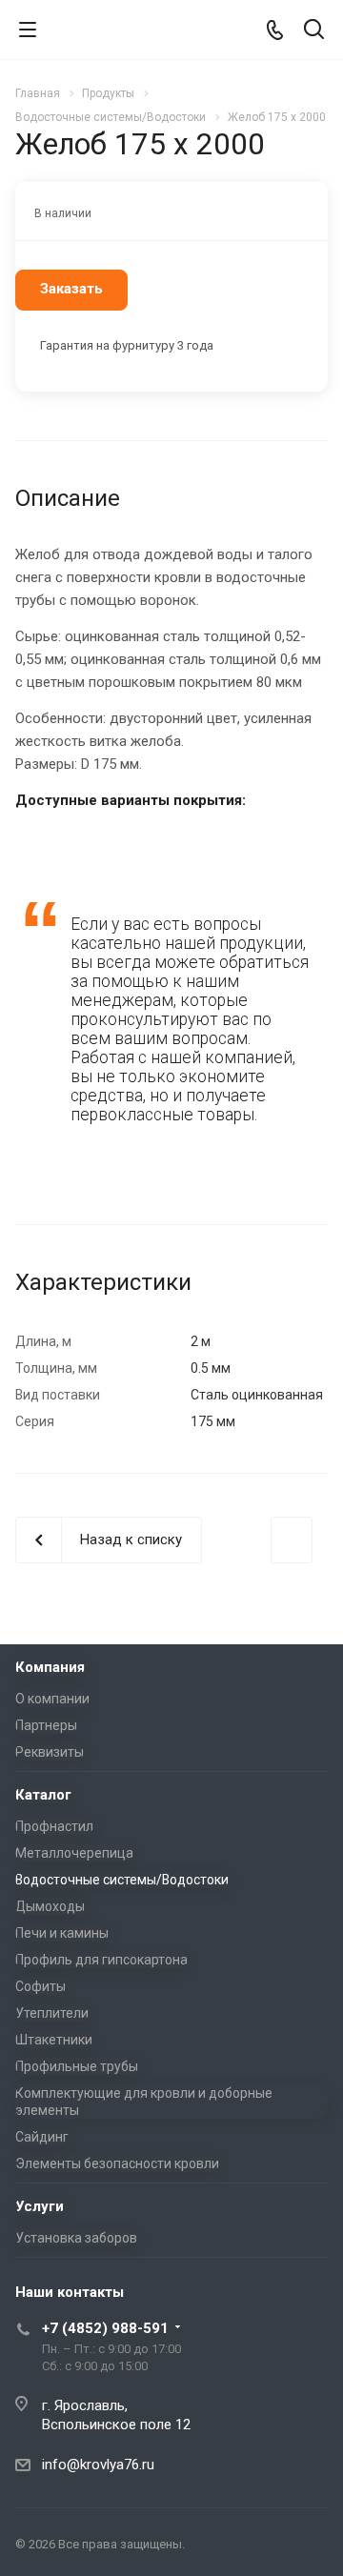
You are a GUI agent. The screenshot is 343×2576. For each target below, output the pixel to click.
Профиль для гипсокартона (101, 1960)
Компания (50, 1667)
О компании (52, 1699)
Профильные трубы (77, 2066)
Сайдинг (42, 2137)
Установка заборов (76, 2238)
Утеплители (52, 2013)
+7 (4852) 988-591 (105, 2328)
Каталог (43, 1795)
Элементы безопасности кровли (117, 2163)
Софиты (40, 1986)
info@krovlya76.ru (98, 2465)
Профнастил (54, 1826)
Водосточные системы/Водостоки (122, 1880)
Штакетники (54, 2040)
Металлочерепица (74, 1853)
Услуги (40, 2206)
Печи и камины (62, 1933)
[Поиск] (314, 31)
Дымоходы (50, 1906)
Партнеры (46, 1725)
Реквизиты (50, 1752)
